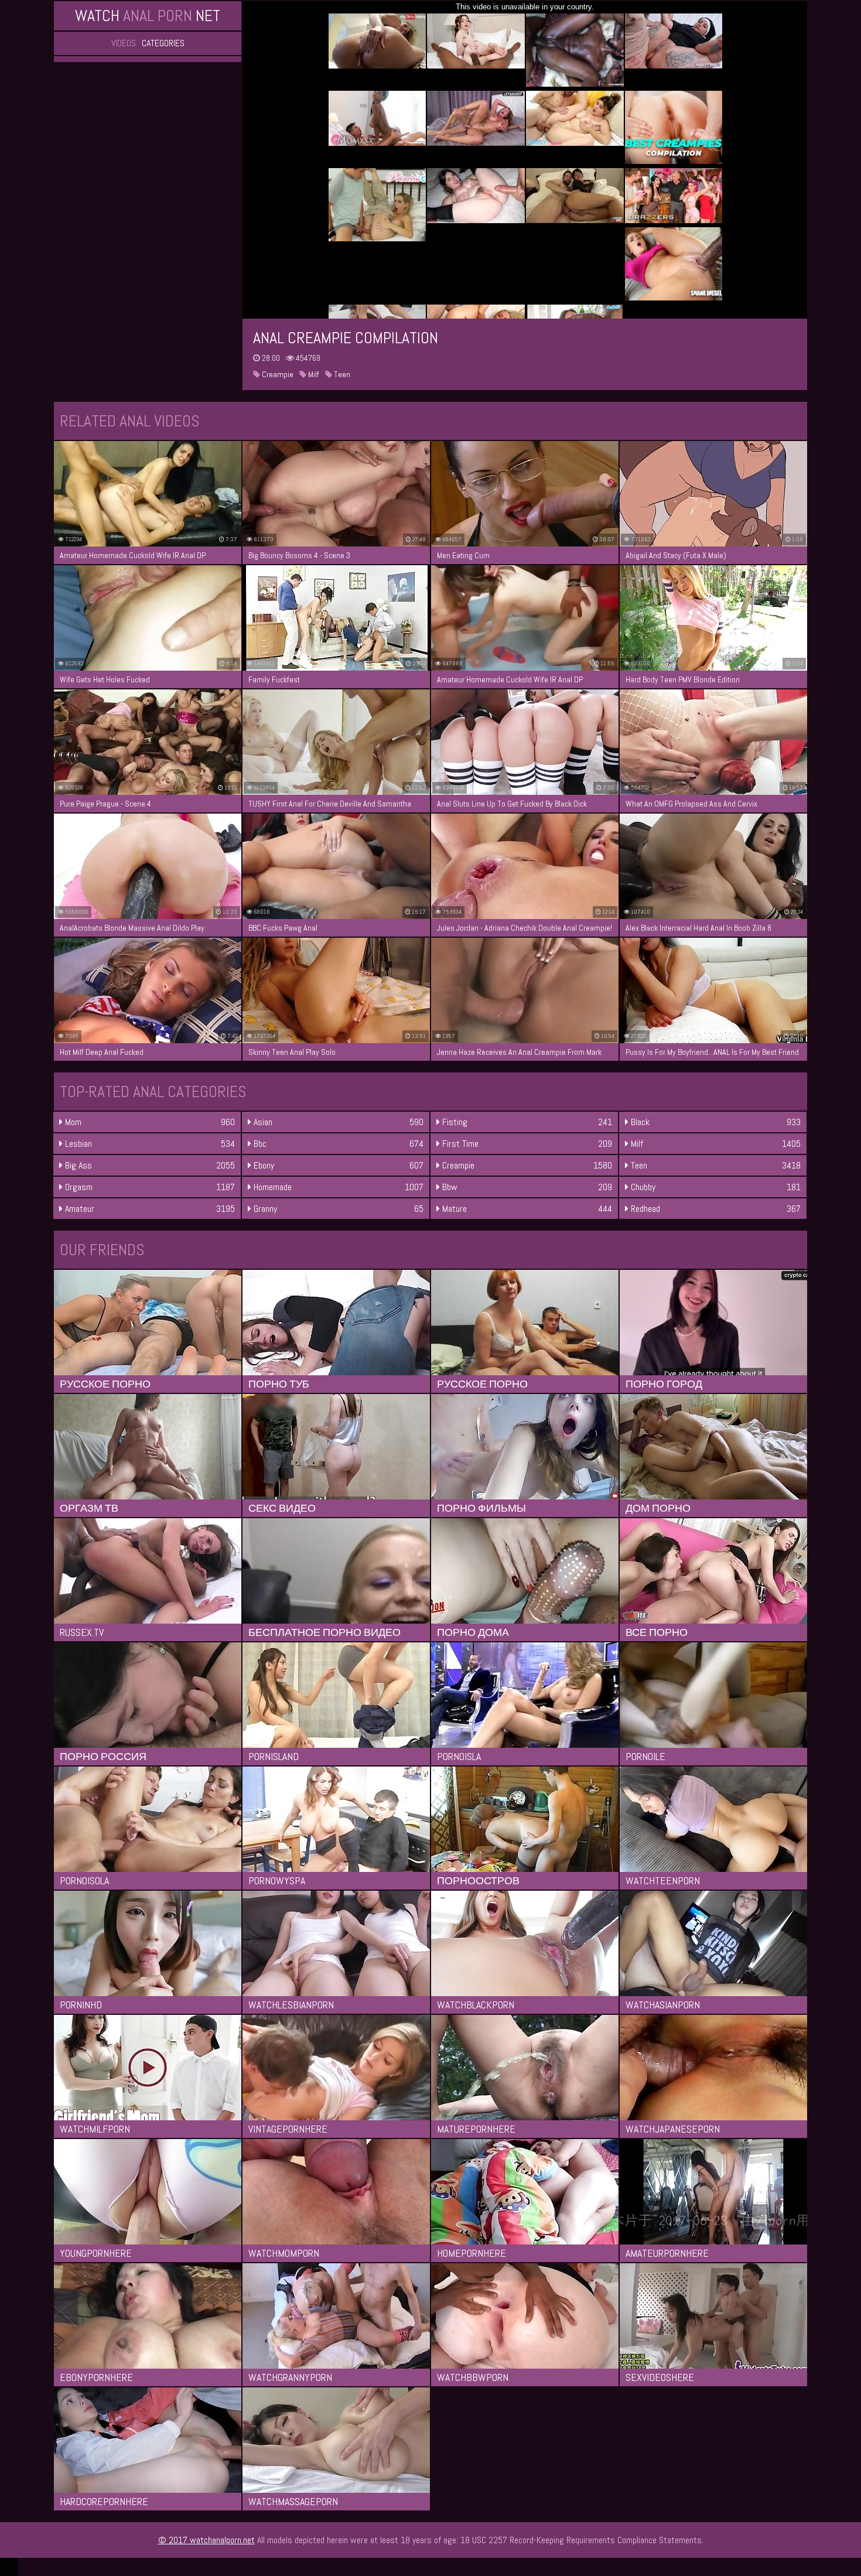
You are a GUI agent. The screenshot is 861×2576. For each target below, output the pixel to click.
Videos (124, 43)
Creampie (277, 374)
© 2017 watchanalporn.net (206, 2540)
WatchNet (148, 16)
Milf (313, 374)
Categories (163, 43)
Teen (341, 374)
